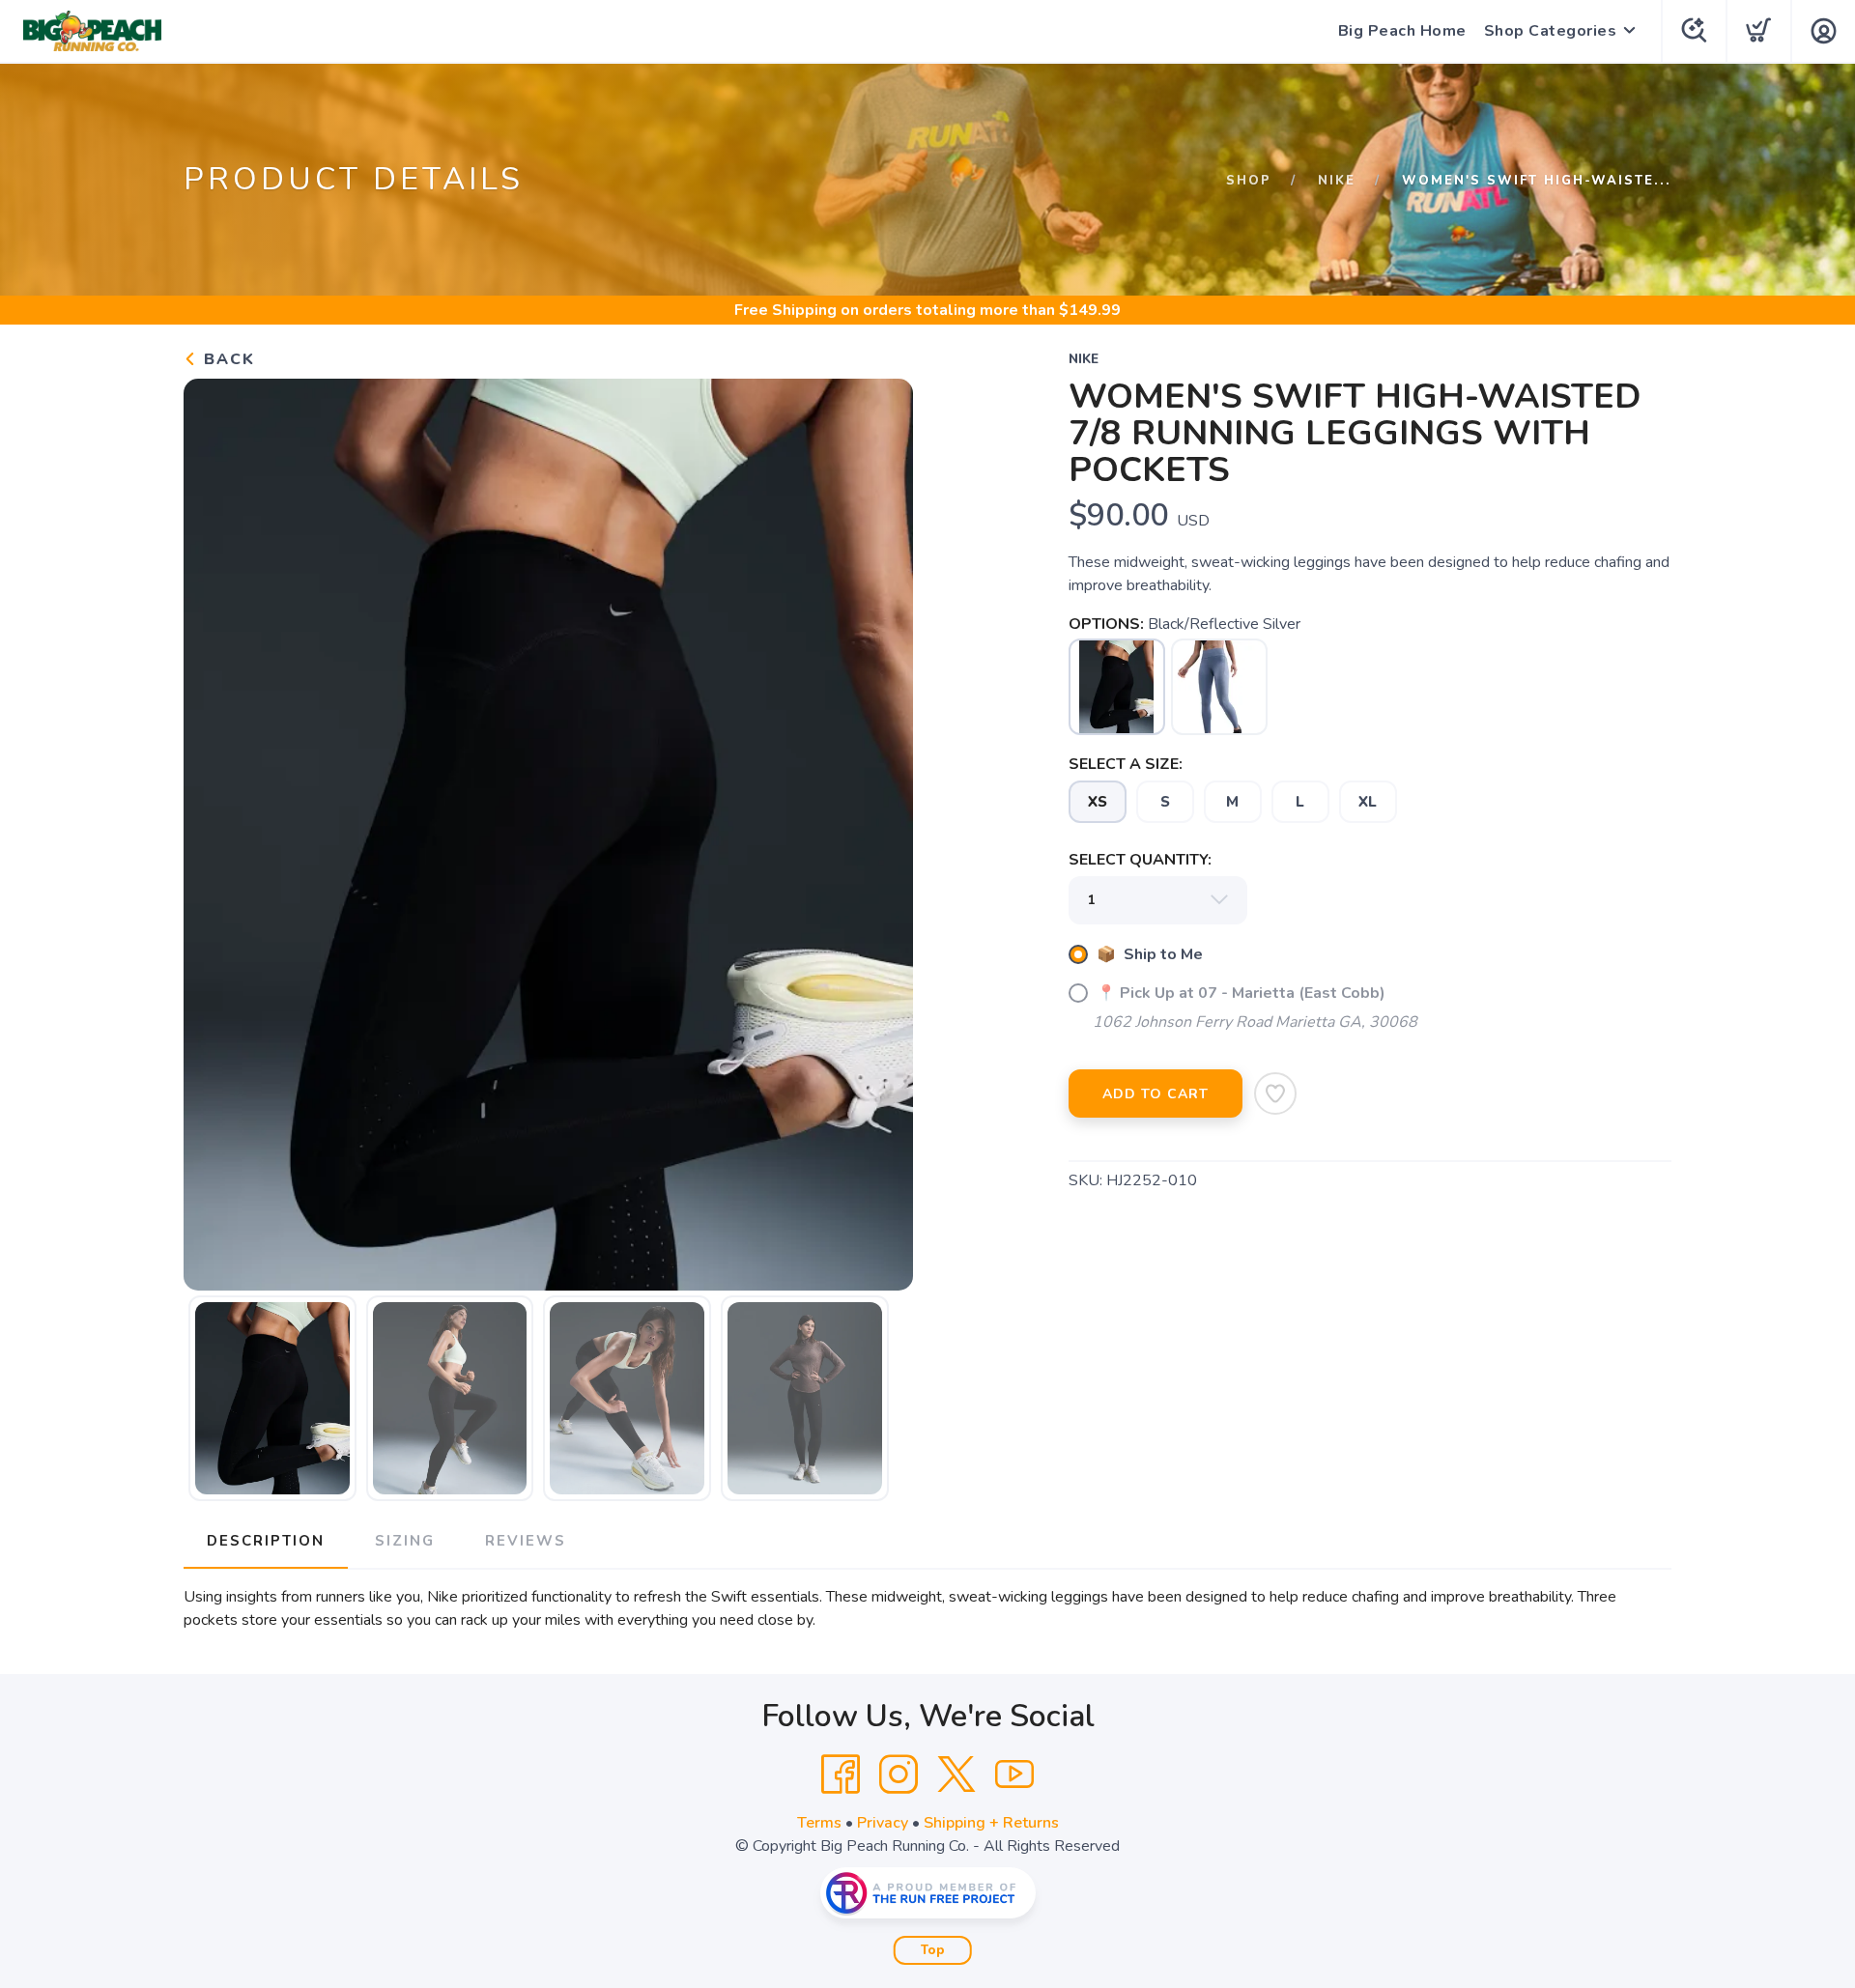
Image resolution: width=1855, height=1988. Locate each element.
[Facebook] (841, 1775)
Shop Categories (1551, 31)
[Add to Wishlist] (1275, 1093)
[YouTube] (1014, 1775)
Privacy (883, 1823)
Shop (1249, 181)
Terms (819, 1823)
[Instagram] (899, 1775)
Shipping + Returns (991, 1823)
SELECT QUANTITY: (1140, 860)
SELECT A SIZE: (1126, 764)
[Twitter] (956, 1775)
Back (227, 359)
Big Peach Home (1402, 31)
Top (933, 1950)
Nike (1337, 181)
